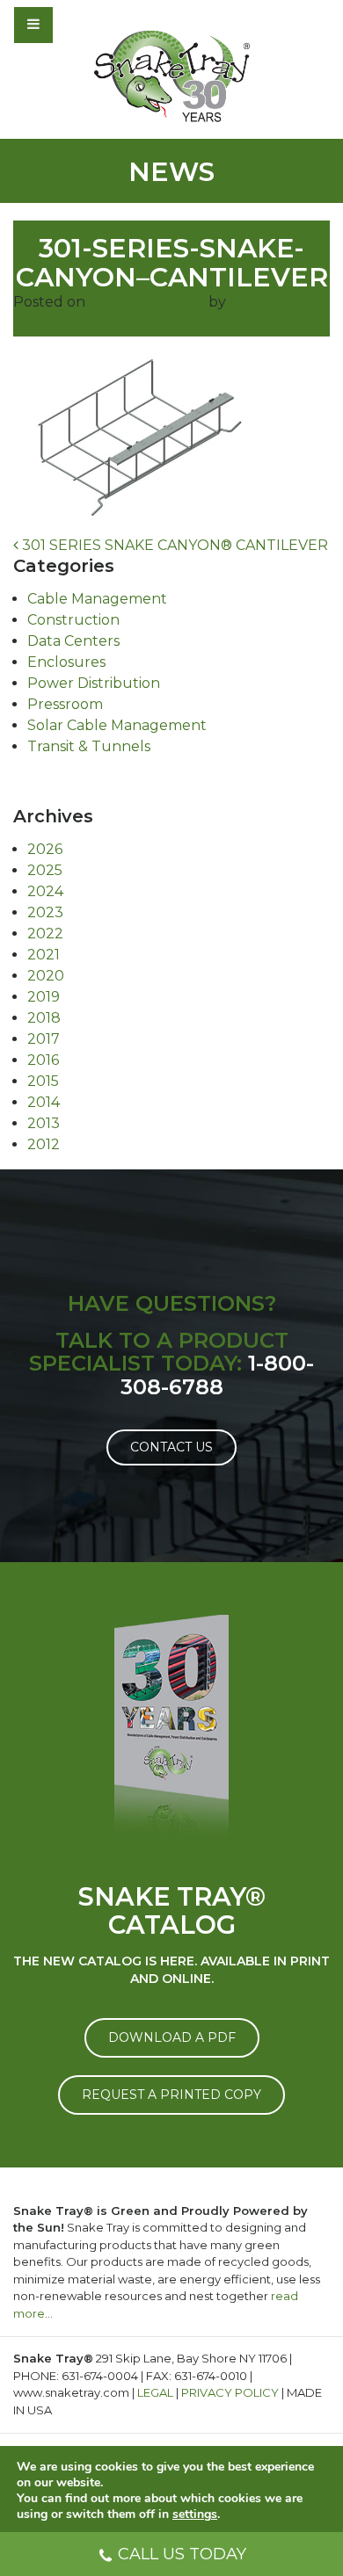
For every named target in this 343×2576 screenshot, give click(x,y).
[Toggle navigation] (81, 25)
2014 (44, 1102)
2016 (43, 1060)
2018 (44, 1018)
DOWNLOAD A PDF (172, 2037)
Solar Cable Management (117, 725)
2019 (44, 997)
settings (195, 2514)
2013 (44, 1123)
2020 (46, 976)
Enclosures (66, 662)
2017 (44, 1039)
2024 (45, 891)
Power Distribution (94, 683)
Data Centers (73, 641)
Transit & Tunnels (89, 746)
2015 (43, 1081)
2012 (44, 1144)
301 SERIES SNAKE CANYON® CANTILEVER (173, 545)
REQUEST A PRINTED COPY (171, 2095)
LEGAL (155, 2392)
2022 (45, 933)
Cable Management (97, 599)
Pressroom (65, 704)
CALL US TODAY (182, 2554)
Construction (73, 620)
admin (252, 302)
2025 (45, 870)
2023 (45, 912)
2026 (45, 849)
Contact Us (171, 1447)
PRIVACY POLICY (230, 2392)
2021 (44, 955)
